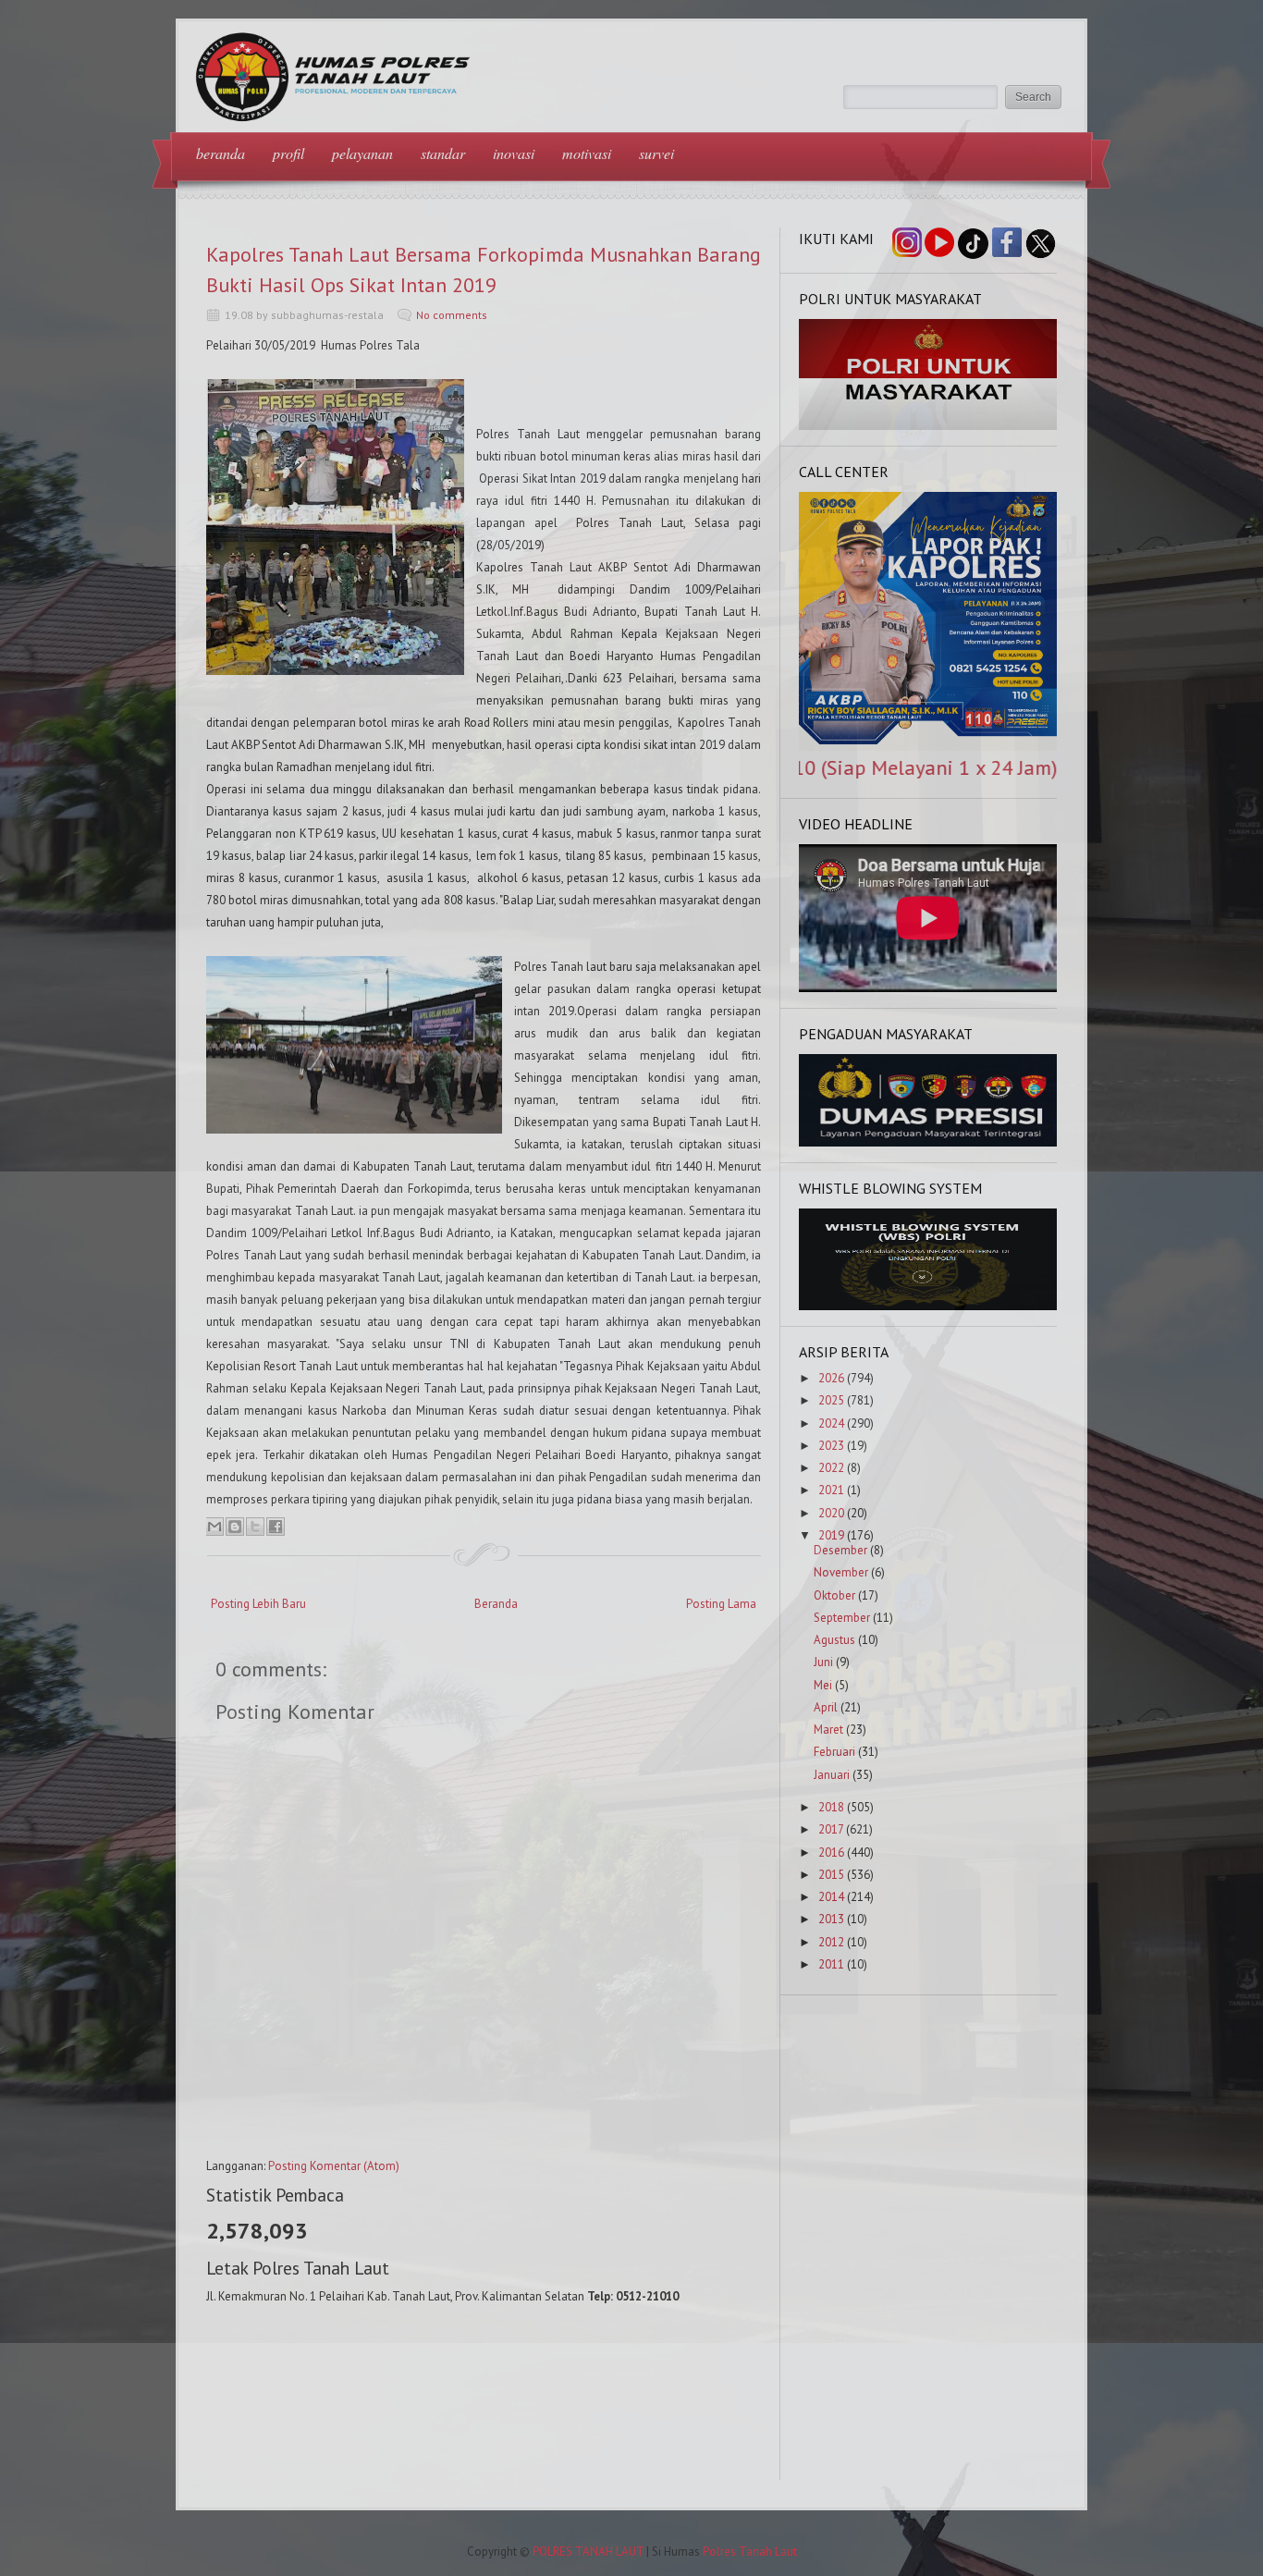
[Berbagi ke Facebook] (276, 1527)
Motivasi (587, 153)
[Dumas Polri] (928, 426)
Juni (823, 1662)
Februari (834, 1752)
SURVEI (656, 153)
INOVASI (514, 153)
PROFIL (288, 153)
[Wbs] (928, 1306)
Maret (828, 1730)
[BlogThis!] (235, 1527)
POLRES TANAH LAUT (588, 2551)
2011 (831, 1964)
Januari (832, 1775)
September (842, 1618)
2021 (831, 1490)
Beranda (496, 1604)
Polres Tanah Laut (750, 2551)
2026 (831, 1378)
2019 (831, 1535)
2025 (831, 1400)
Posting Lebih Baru (258, 1604)
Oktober (834, 1595)
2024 (831, 1423)
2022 (831, 1468)
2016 (831, 1852)
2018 (831, 1807)
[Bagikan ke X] (255, 1527)
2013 (831, 1919)
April (826, 1707)
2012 (831, 1942)
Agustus (834, 1640)
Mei (823, 1685)
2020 (831, 1513)
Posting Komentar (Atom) (334, 2166)
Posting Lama (721, 1604)
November (841, 1572)
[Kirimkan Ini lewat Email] (215, 1527)
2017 (831, 1829)
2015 (831, 1875)
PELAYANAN (362, 153)
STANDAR (443, 153)
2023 (831, 1446)
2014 (831, 1897)
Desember (840, 1550)
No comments (452, 315)
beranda (221, 153)
